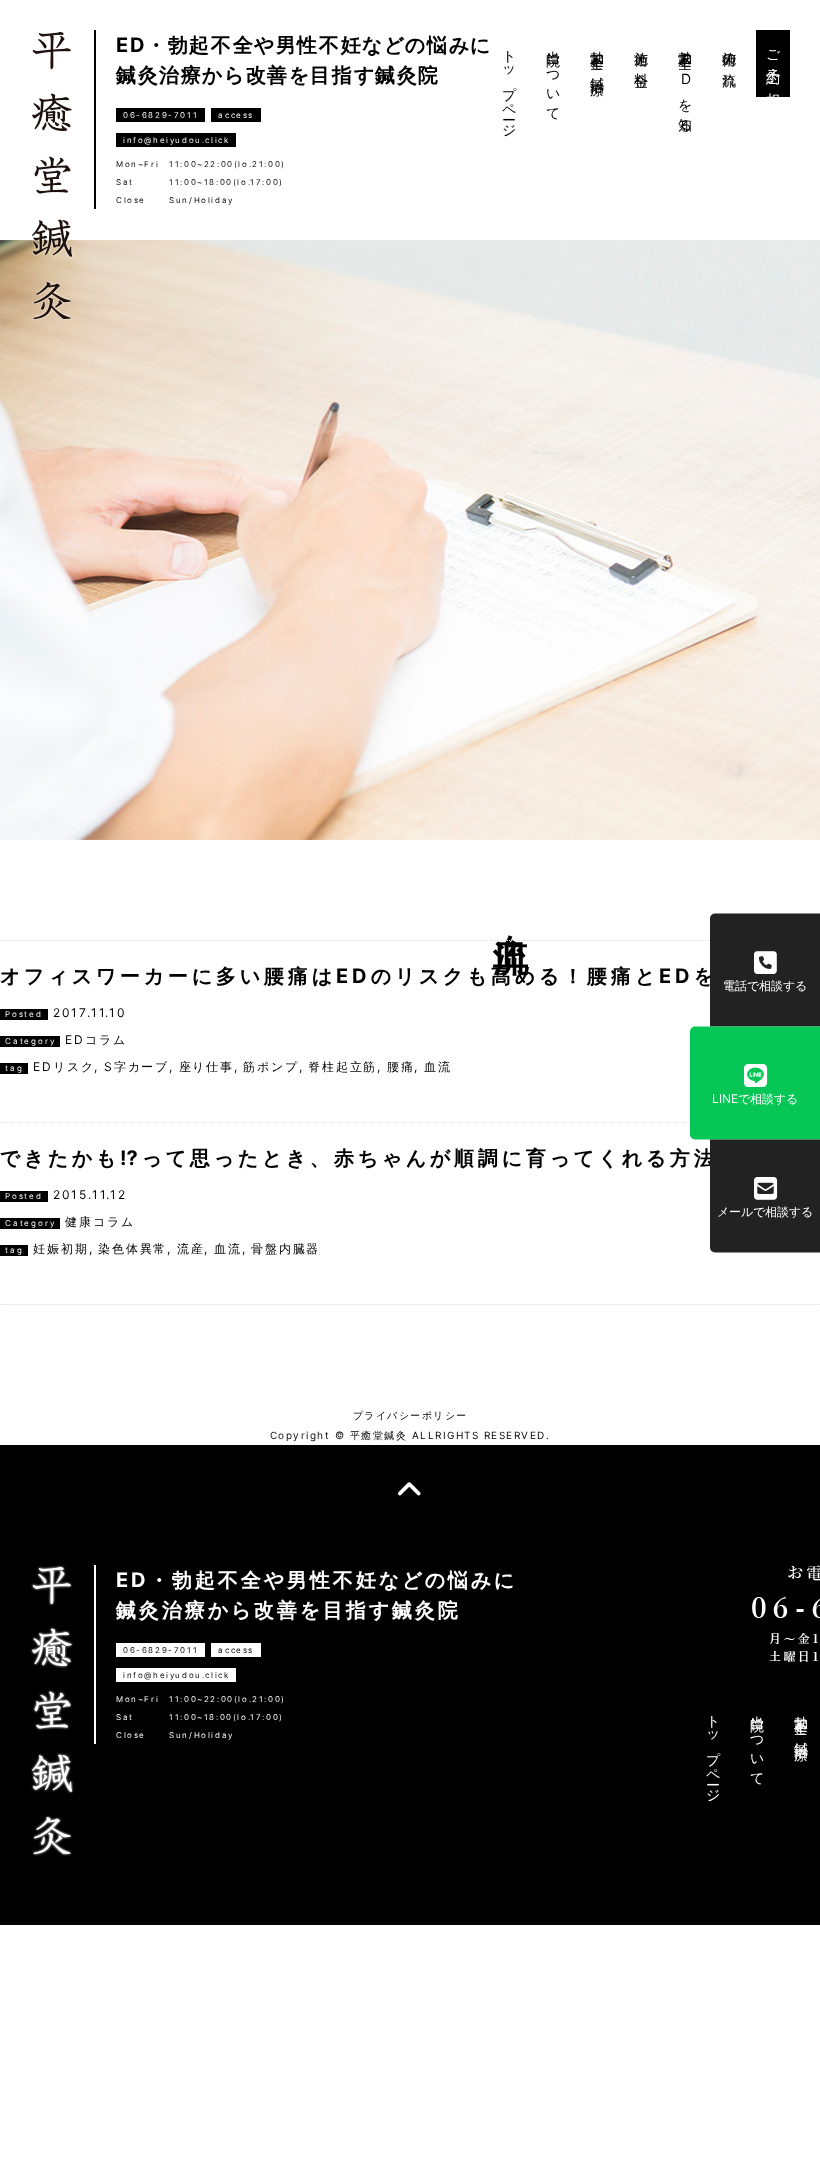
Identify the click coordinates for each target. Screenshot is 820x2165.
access (236, 115)
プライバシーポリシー (410, 1415)
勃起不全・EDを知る (685, 83)
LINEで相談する (755, 1097)
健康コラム (99, 1221)
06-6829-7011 (160, 115)
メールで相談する (765, 1210)
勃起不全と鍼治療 (597, 56)
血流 (438, 1066)
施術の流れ (729, 61)
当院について (553, 78)
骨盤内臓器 (285, 1248)
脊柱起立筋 (342, 1066)
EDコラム (95, 1039)
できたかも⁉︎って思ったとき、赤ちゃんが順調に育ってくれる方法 (359, 1158)
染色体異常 (132, 1248)
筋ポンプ (270, 1066)
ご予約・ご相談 (773, 63)
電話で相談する (765, 984)
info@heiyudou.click (176, 140)
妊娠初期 (60, 1248)
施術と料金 (641, 53)
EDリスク (63, 1066)
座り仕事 (206, 1066)
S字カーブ (136, 1066)
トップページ (509, 86)
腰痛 (401, 1066)
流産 (191, 1248)
